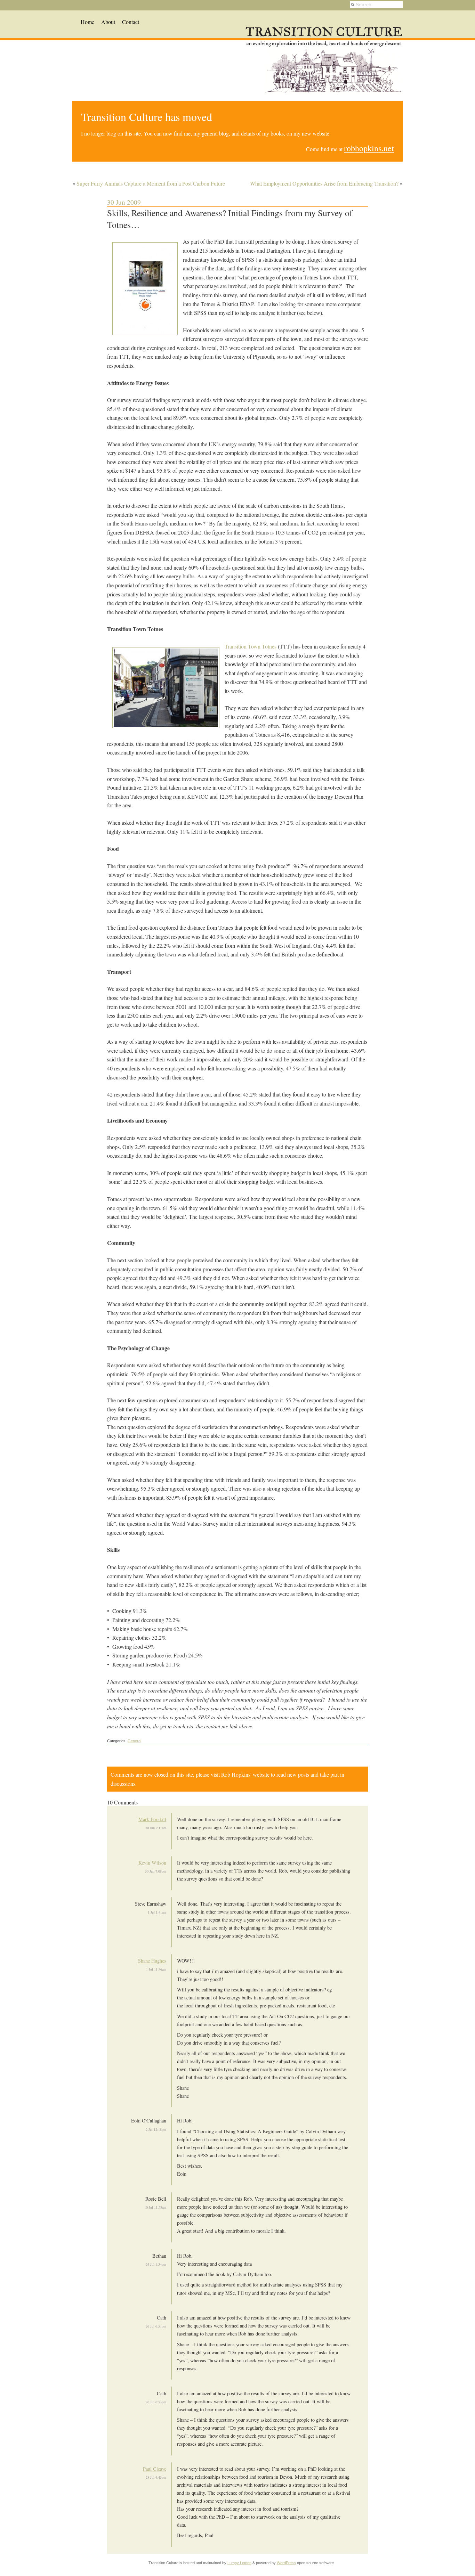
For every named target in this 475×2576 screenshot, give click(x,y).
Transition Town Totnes (251, 646)
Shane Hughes (152, 1961)
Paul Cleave (155, 2469)
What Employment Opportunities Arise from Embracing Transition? (324, 183)
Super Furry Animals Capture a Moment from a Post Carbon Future (151, 183)
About (108, 22)
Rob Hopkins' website (245, 1774)
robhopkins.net (369, 148)
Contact (131, 22)
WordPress (286, 2563)
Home (87, 22)
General (134, 1741)
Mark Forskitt (152, 1819)
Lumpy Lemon (239, 2563)
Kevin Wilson (152, 1863)
